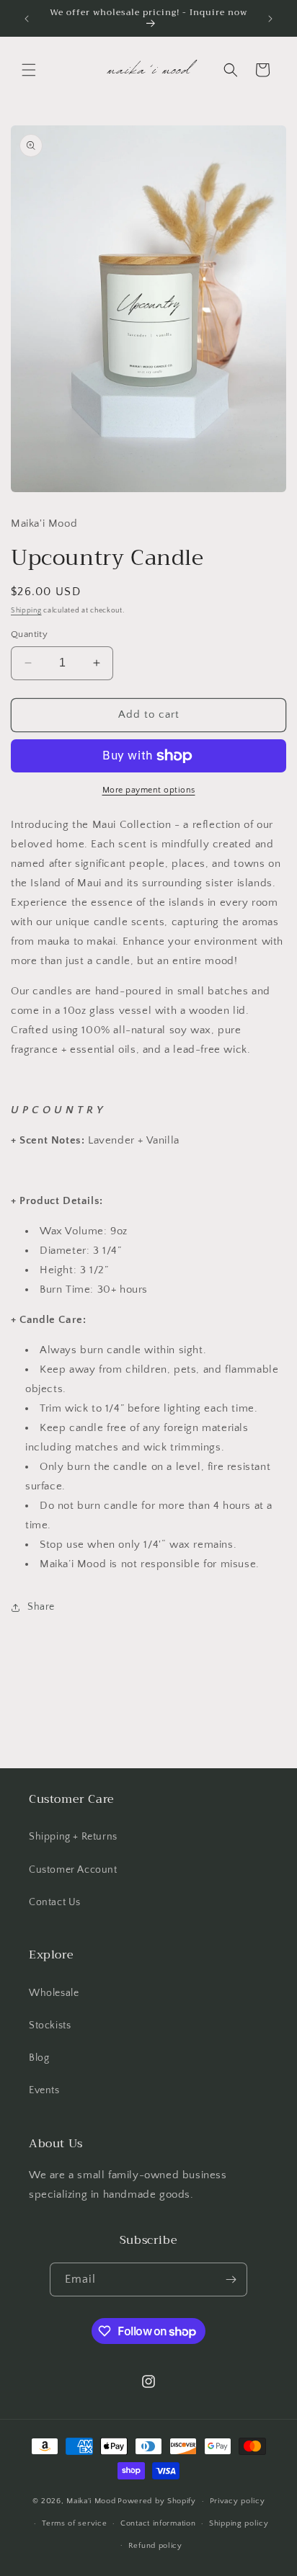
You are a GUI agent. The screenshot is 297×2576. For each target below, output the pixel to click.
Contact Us (55, 1902)
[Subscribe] (231, 2279)
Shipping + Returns (73, 1837)
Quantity (29, 634)
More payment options (149, 790)
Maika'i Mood (91, 2501)
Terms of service (74, 2523)
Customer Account (73, 1870)
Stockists (50, 2025)
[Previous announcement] (27, 19)
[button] (29, 70)
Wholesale (54, 1993)
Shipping (26, 611)
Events (44, 2090)
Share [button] (41, 1607)
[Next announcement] (270, 19)
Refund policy (155, 2546)
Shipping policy (239, 2523)
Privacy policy (238, 2501)
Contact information (158, 2523)
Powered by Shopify (157, 2501)
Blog (39, 2058)
